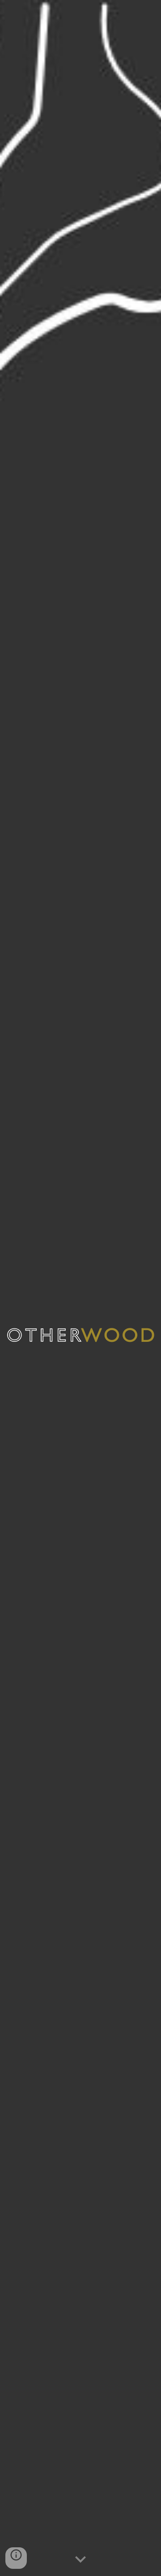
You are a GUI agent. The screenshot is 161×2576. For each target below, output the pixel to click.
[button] (80, 2560)
